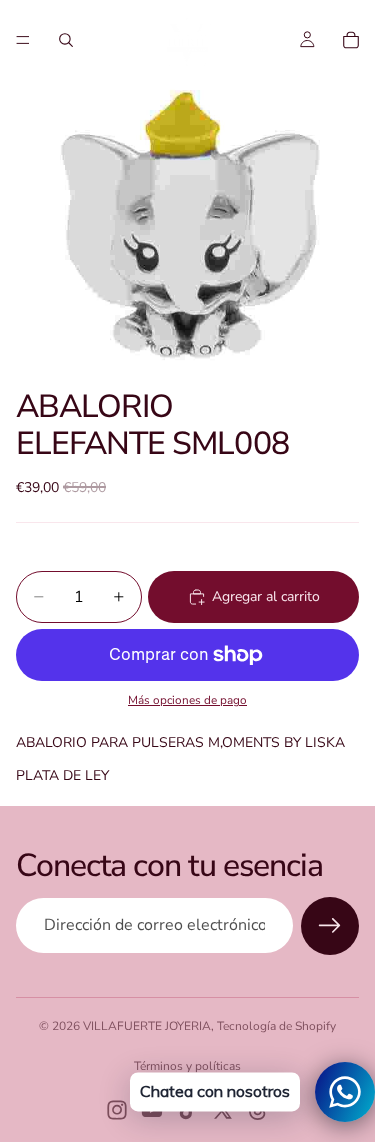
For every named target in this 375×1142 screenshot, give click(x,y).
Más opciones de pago (187, 700)
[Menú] (23, 40)
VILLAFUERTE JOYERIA (147, 1026)
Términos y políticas (187, 1066)
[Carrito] (351, 40)
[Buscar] (66, 40)
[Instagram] (117, 1110)
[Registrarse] (330, 926)
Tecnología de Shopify (276, 1026)
